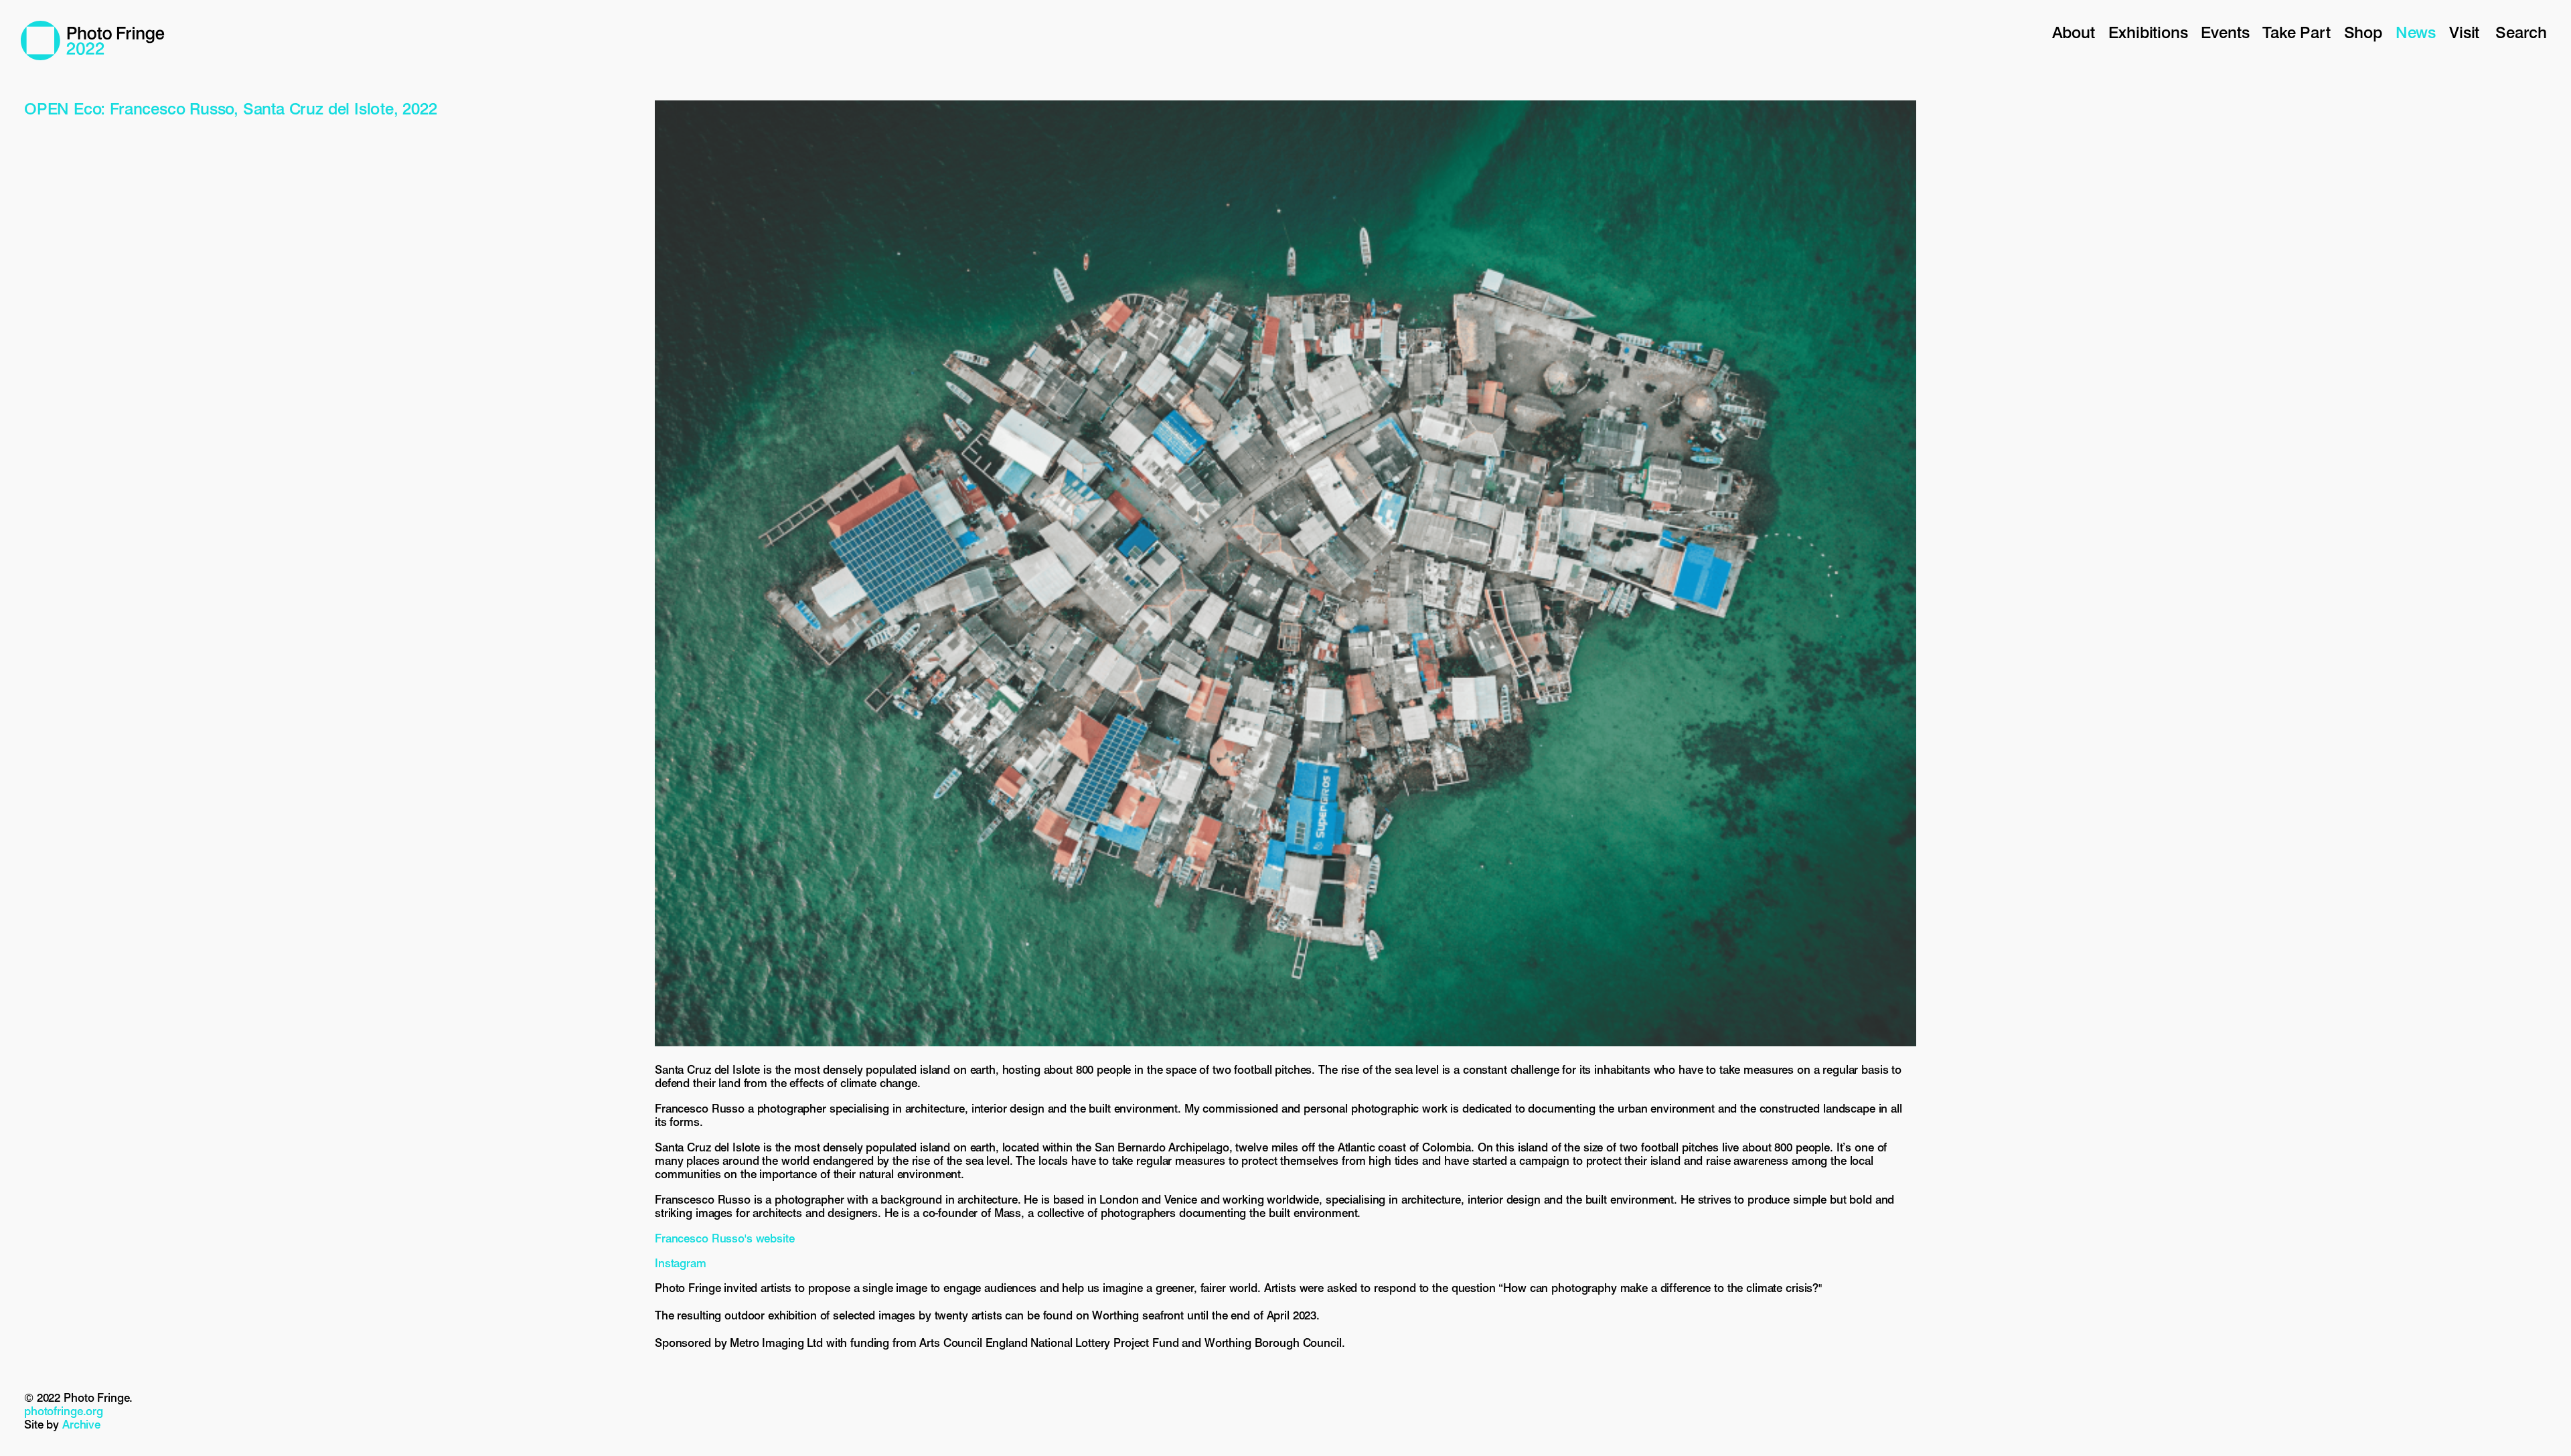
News (2416, 32)
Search (2521, 32)
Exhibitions (2148, 32)
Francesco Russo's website (725, 1238)
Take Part (2296, 32)
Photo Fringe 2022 (93, 41)
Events (2225, 32)
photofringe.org (64, 1411)
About (2074, 32)
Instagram (681, 1263)
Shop (2363, 32)
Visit (2464, 32)
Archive (81, 1425)
